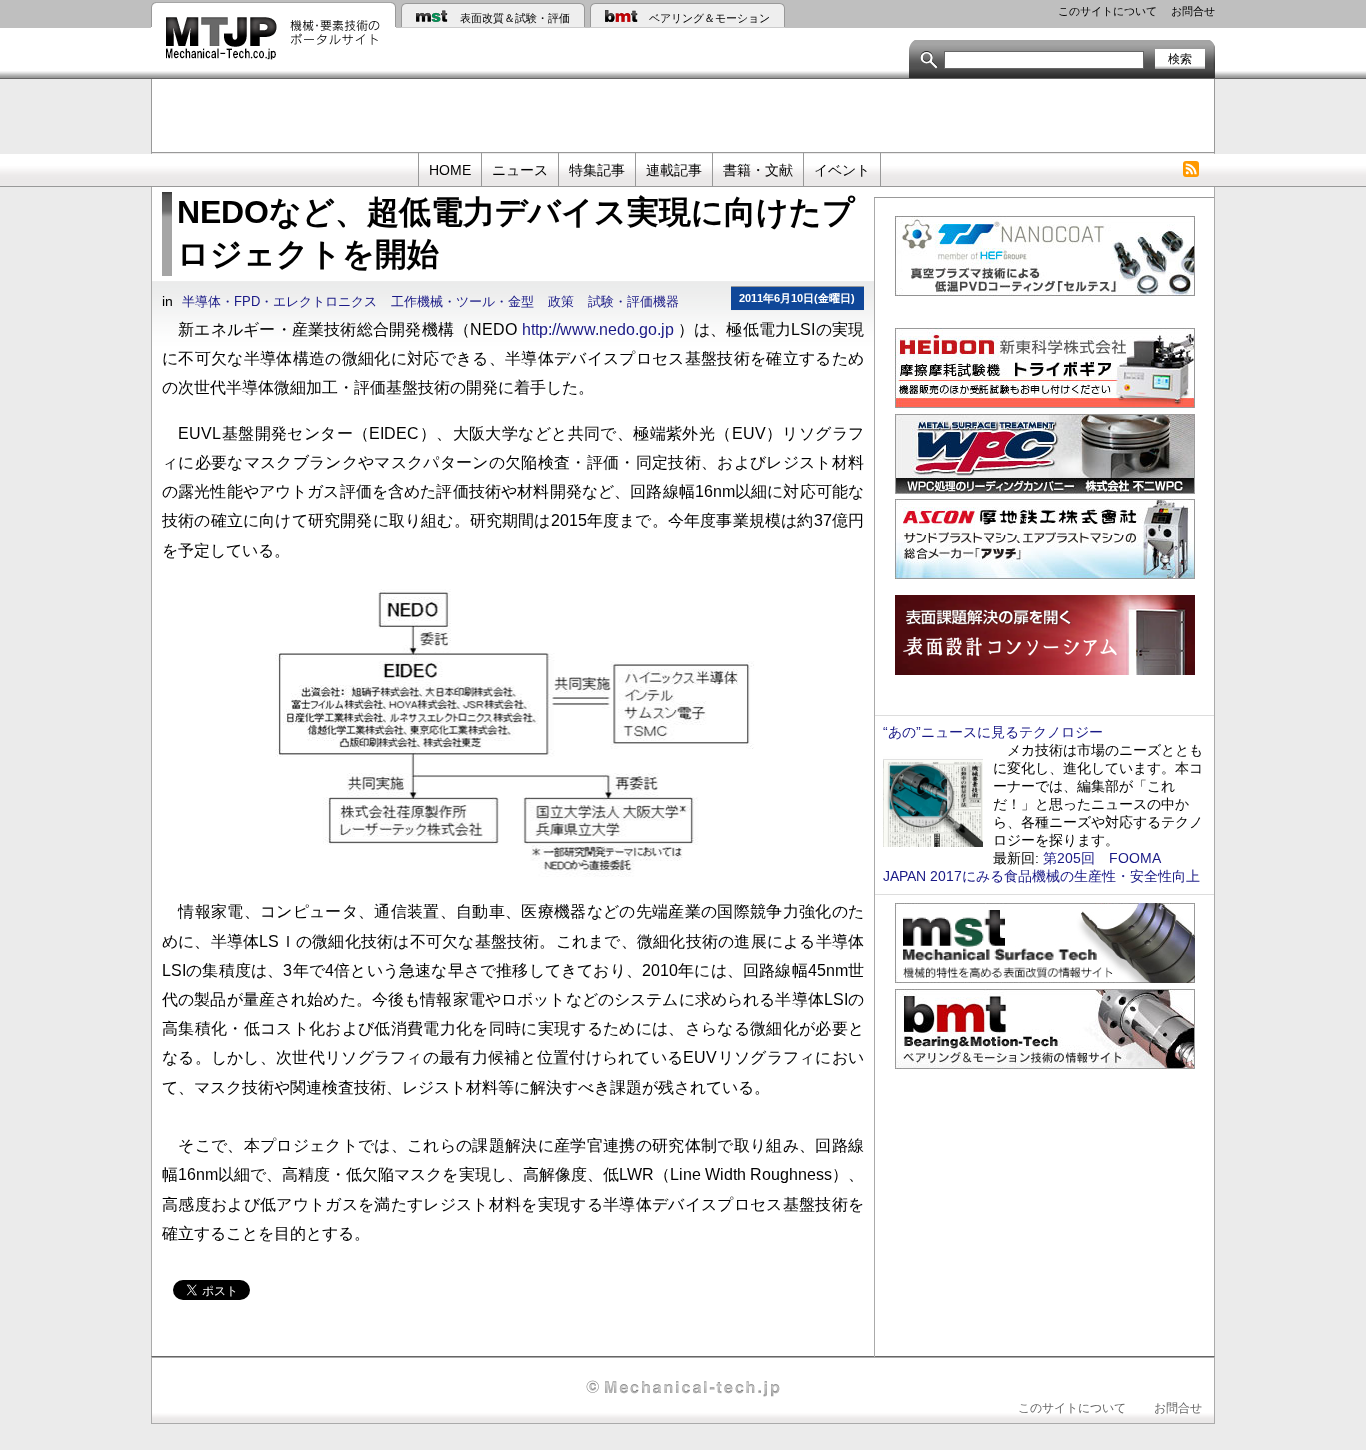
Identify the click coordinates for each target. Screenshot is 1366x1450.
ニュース (520, 170)
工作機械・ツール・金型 (462, 302)
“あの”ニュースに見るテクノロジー (993, 732)
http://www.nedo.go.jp (598, 329)
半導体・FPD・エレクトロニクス (279, 302)
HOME (450, 170)
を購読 (1190, 169)
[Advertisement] (683, 114)
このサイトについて (1107, 11)
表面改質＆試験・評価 (515, 18)
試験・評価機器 (633, 302)
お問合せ (1193, 11)
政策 (561, 302)
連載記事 (674, 170)
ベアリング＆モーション (709, 18)
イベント (842, 170)
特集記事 (597, 170)
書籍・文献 (758, 170)
